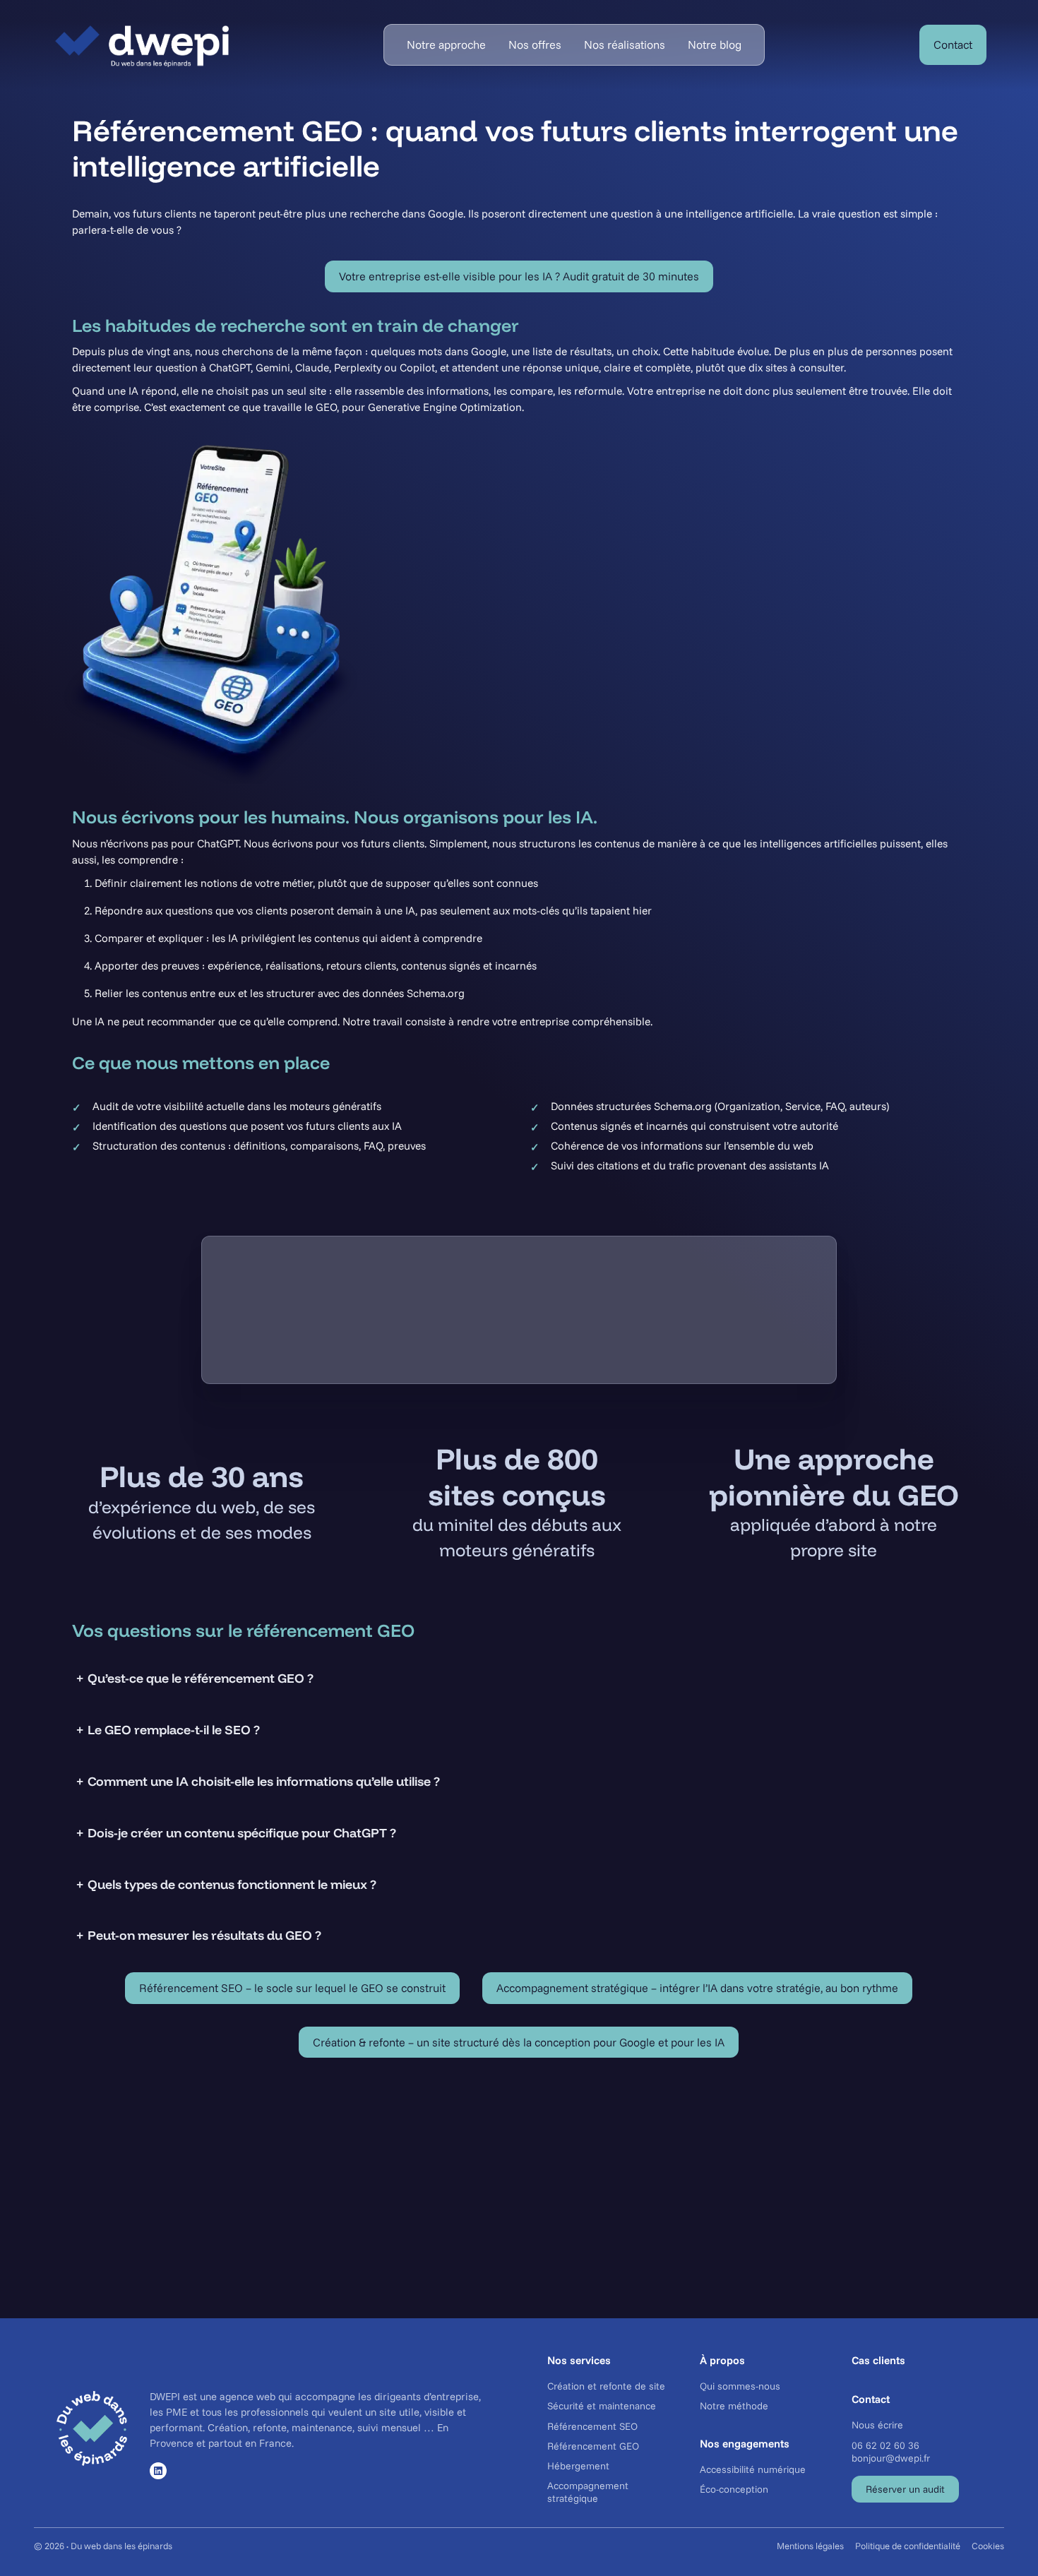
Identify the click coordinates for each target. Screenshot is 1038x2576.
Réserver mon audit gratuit (519, 2224)
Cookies (988, 2546)
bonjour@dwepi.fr (891, 2458)
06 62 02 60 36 (885, 2445)
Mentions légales (810, 2546)
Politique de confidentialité (908, 2546)
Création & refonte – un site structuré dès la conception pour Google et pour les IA (519, 2042)
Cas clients (878, 2360)
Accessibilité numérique (753, 2469)
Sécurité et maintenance (602, 2407)
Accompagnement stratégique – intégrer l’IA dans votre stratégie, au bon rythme (697, 1988)
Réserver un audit (905, 2489)
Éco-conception (734, 2489)
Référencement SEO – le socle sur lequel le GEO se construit (292, 1988)
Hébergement (578, 2466)
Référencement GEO (593, 2446)
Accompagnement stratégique (588, 2492)
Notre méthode (734, 2407)
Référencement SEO (592, 2426)
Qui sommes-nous (740, 2386)
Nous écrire (877, 2426)
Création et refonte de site (606, 2386)
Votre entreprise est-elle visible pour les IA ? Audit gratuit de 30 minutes (519, 276)
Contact (953, 44)
